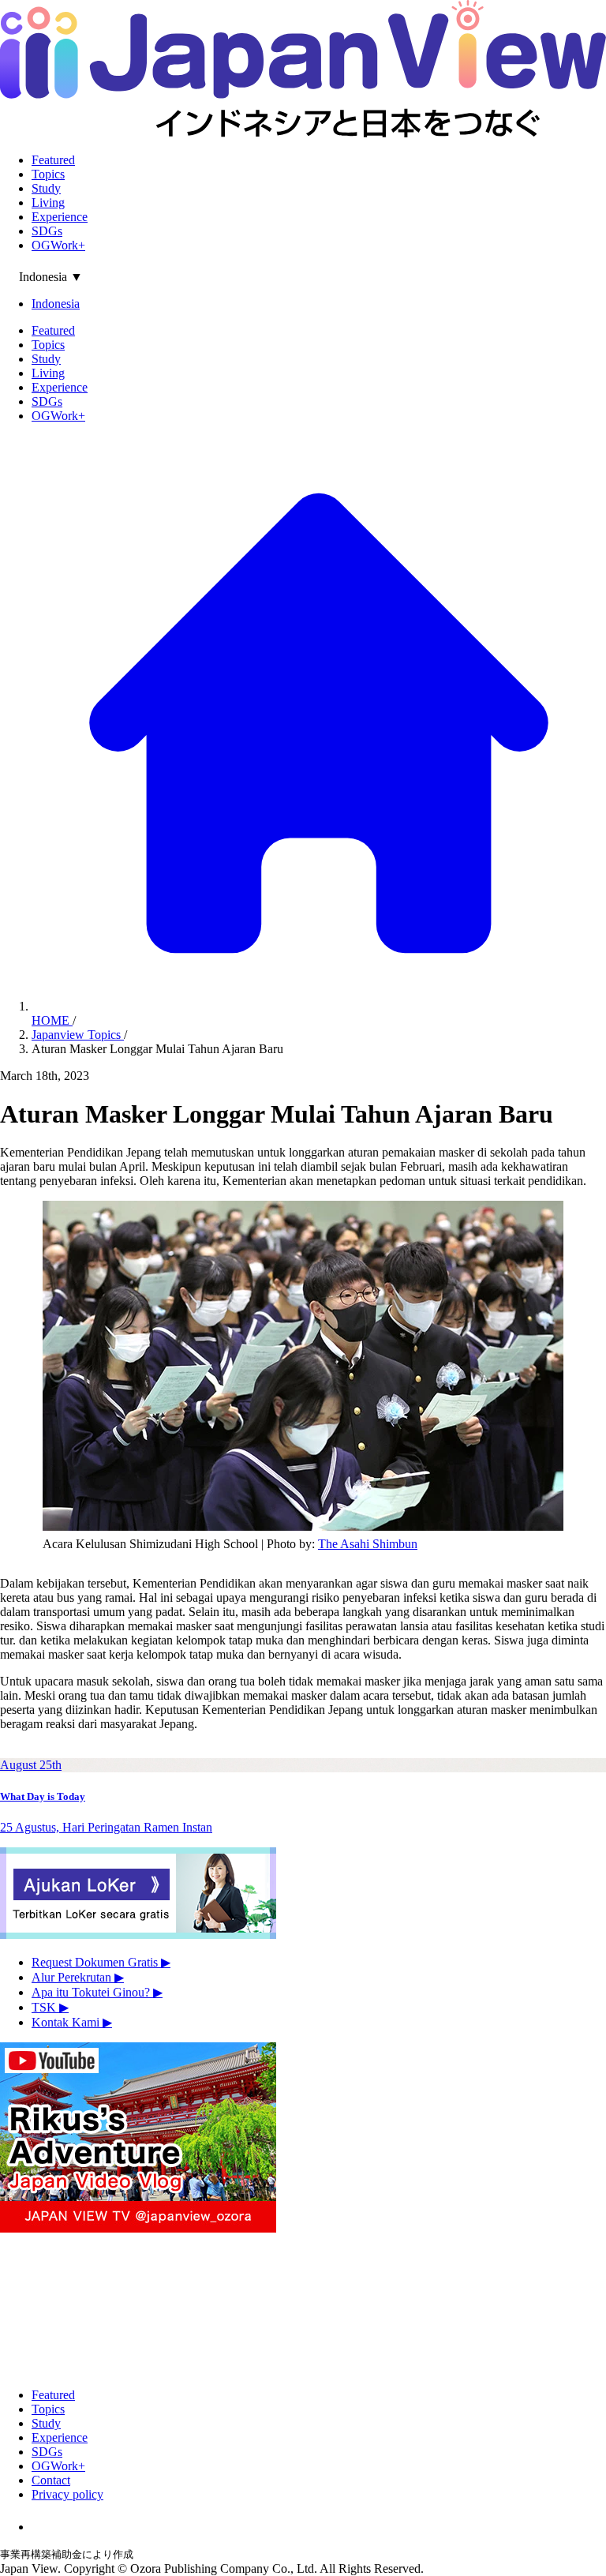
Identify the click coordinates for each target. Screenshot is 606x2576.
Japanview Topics (78, 1035)
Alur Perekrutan (78, 1977)
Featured (53, 160)
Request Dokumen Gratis (101, 1962)
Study (46, 188)
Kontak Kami (72, 2022)
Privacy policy (67, 2494)
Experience (60, 217)
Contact (51, 2480)
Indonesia (56, 304)
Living (48, 202)
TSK (50, 2007)
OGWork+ (58, 245)
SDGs (47, 231)
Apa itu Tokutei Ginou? (97, 1992)
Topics (48, 174)
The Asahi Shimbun (368, 1544)
